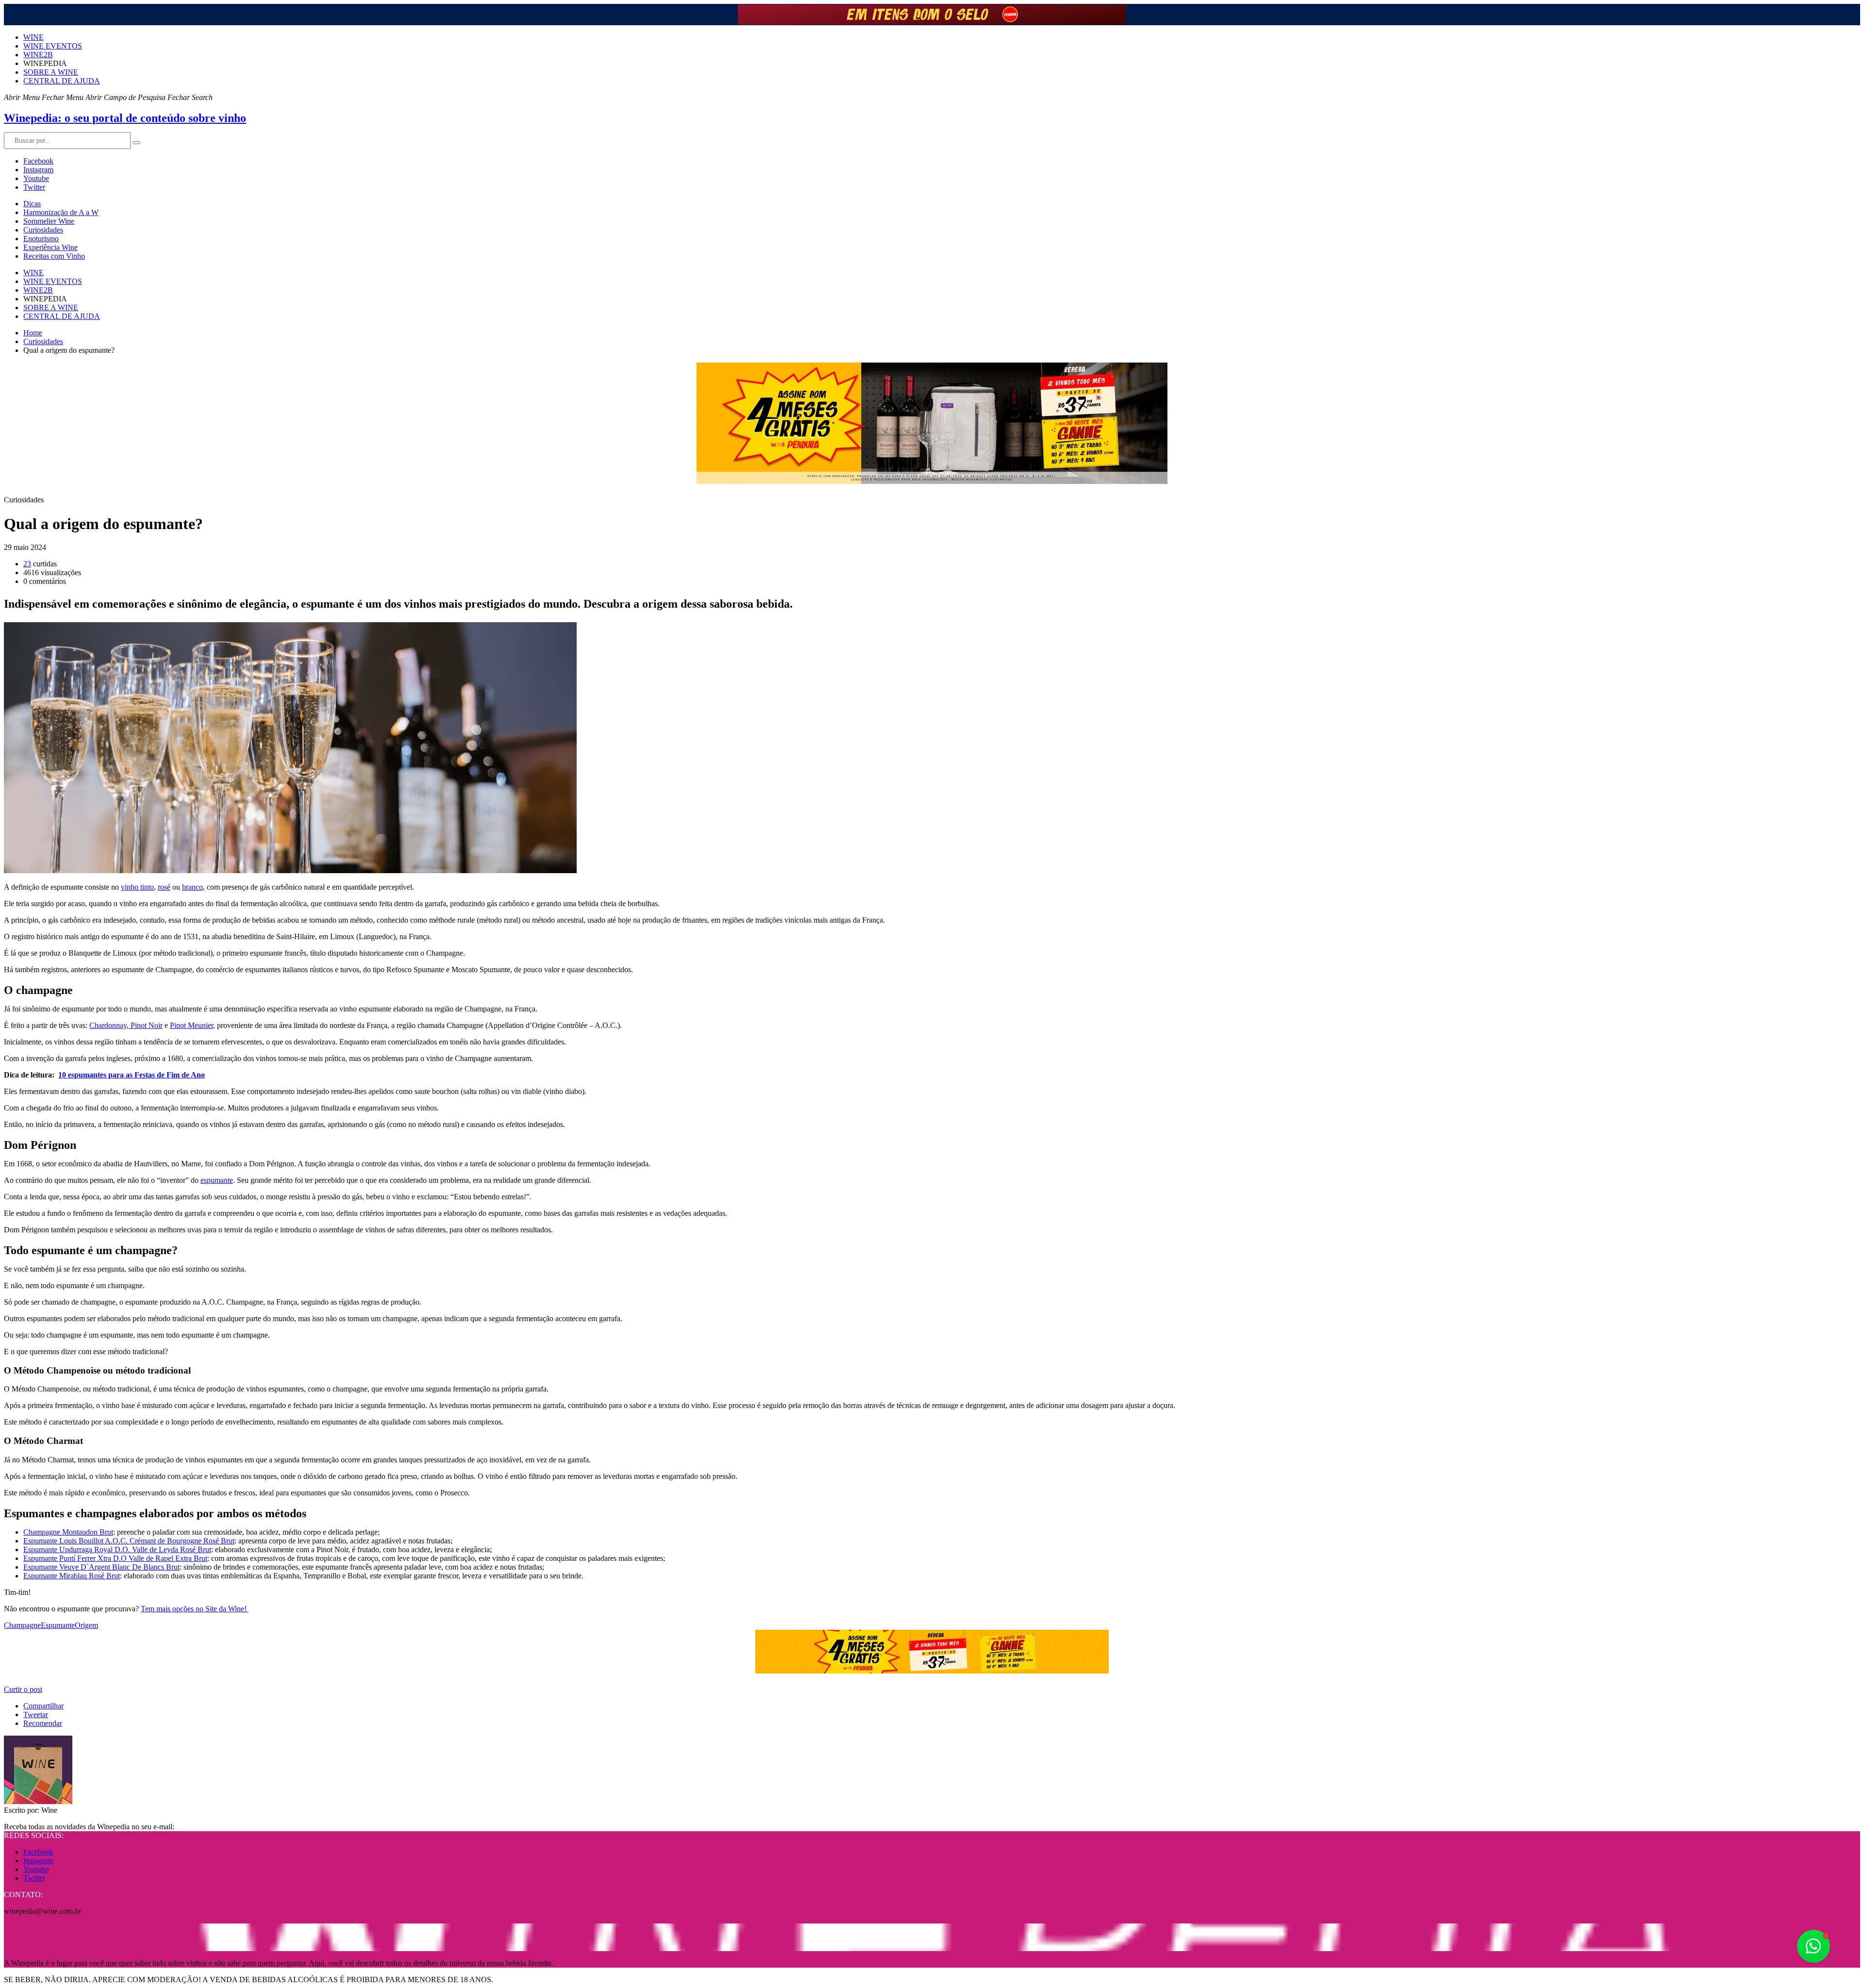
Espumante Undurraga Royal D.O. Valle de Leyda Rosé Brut (117, 1549)
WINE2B (38, 55)
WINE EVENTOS (53, 46)
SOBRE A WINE (51, 72)
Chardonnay (108, 1025)
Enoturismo (41, 239)
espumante (217, 1180)
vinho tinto (137, 887)
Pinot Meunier (191, 1025)
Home (33, 333)
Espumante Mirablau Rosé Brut (72, 1576)
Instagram (38, 170)
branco (192, 887)
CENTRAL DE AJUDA (62, 81)
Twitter (34, 187)
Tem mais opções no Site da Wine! (195, 1609)
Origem (86, 1625)
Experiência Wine (50, 247)
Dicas (32, 204)
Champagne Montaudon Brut (68, 1532)
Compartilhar (43, 1706)
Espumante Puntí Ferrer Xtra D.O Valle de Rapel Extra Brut (115, 1558)
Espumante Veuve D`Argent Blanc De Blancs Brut (101, 1567)
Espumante (58, 1625)
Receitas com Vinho (54, 256)
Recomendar (43, 1723)
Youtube (36, 178)
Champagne (22, 1625)
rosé (164, 887)
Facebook (38, 161)
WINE (33, 37)
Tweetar (36, 1715)
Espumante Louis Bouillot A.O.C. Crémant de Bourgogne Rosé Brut (129, 1541)
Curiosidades (43, 230)
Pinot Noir (146, 1025)
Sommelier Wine (49, 221)
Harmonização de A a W (61, 212)
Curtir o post (23, 1689)
